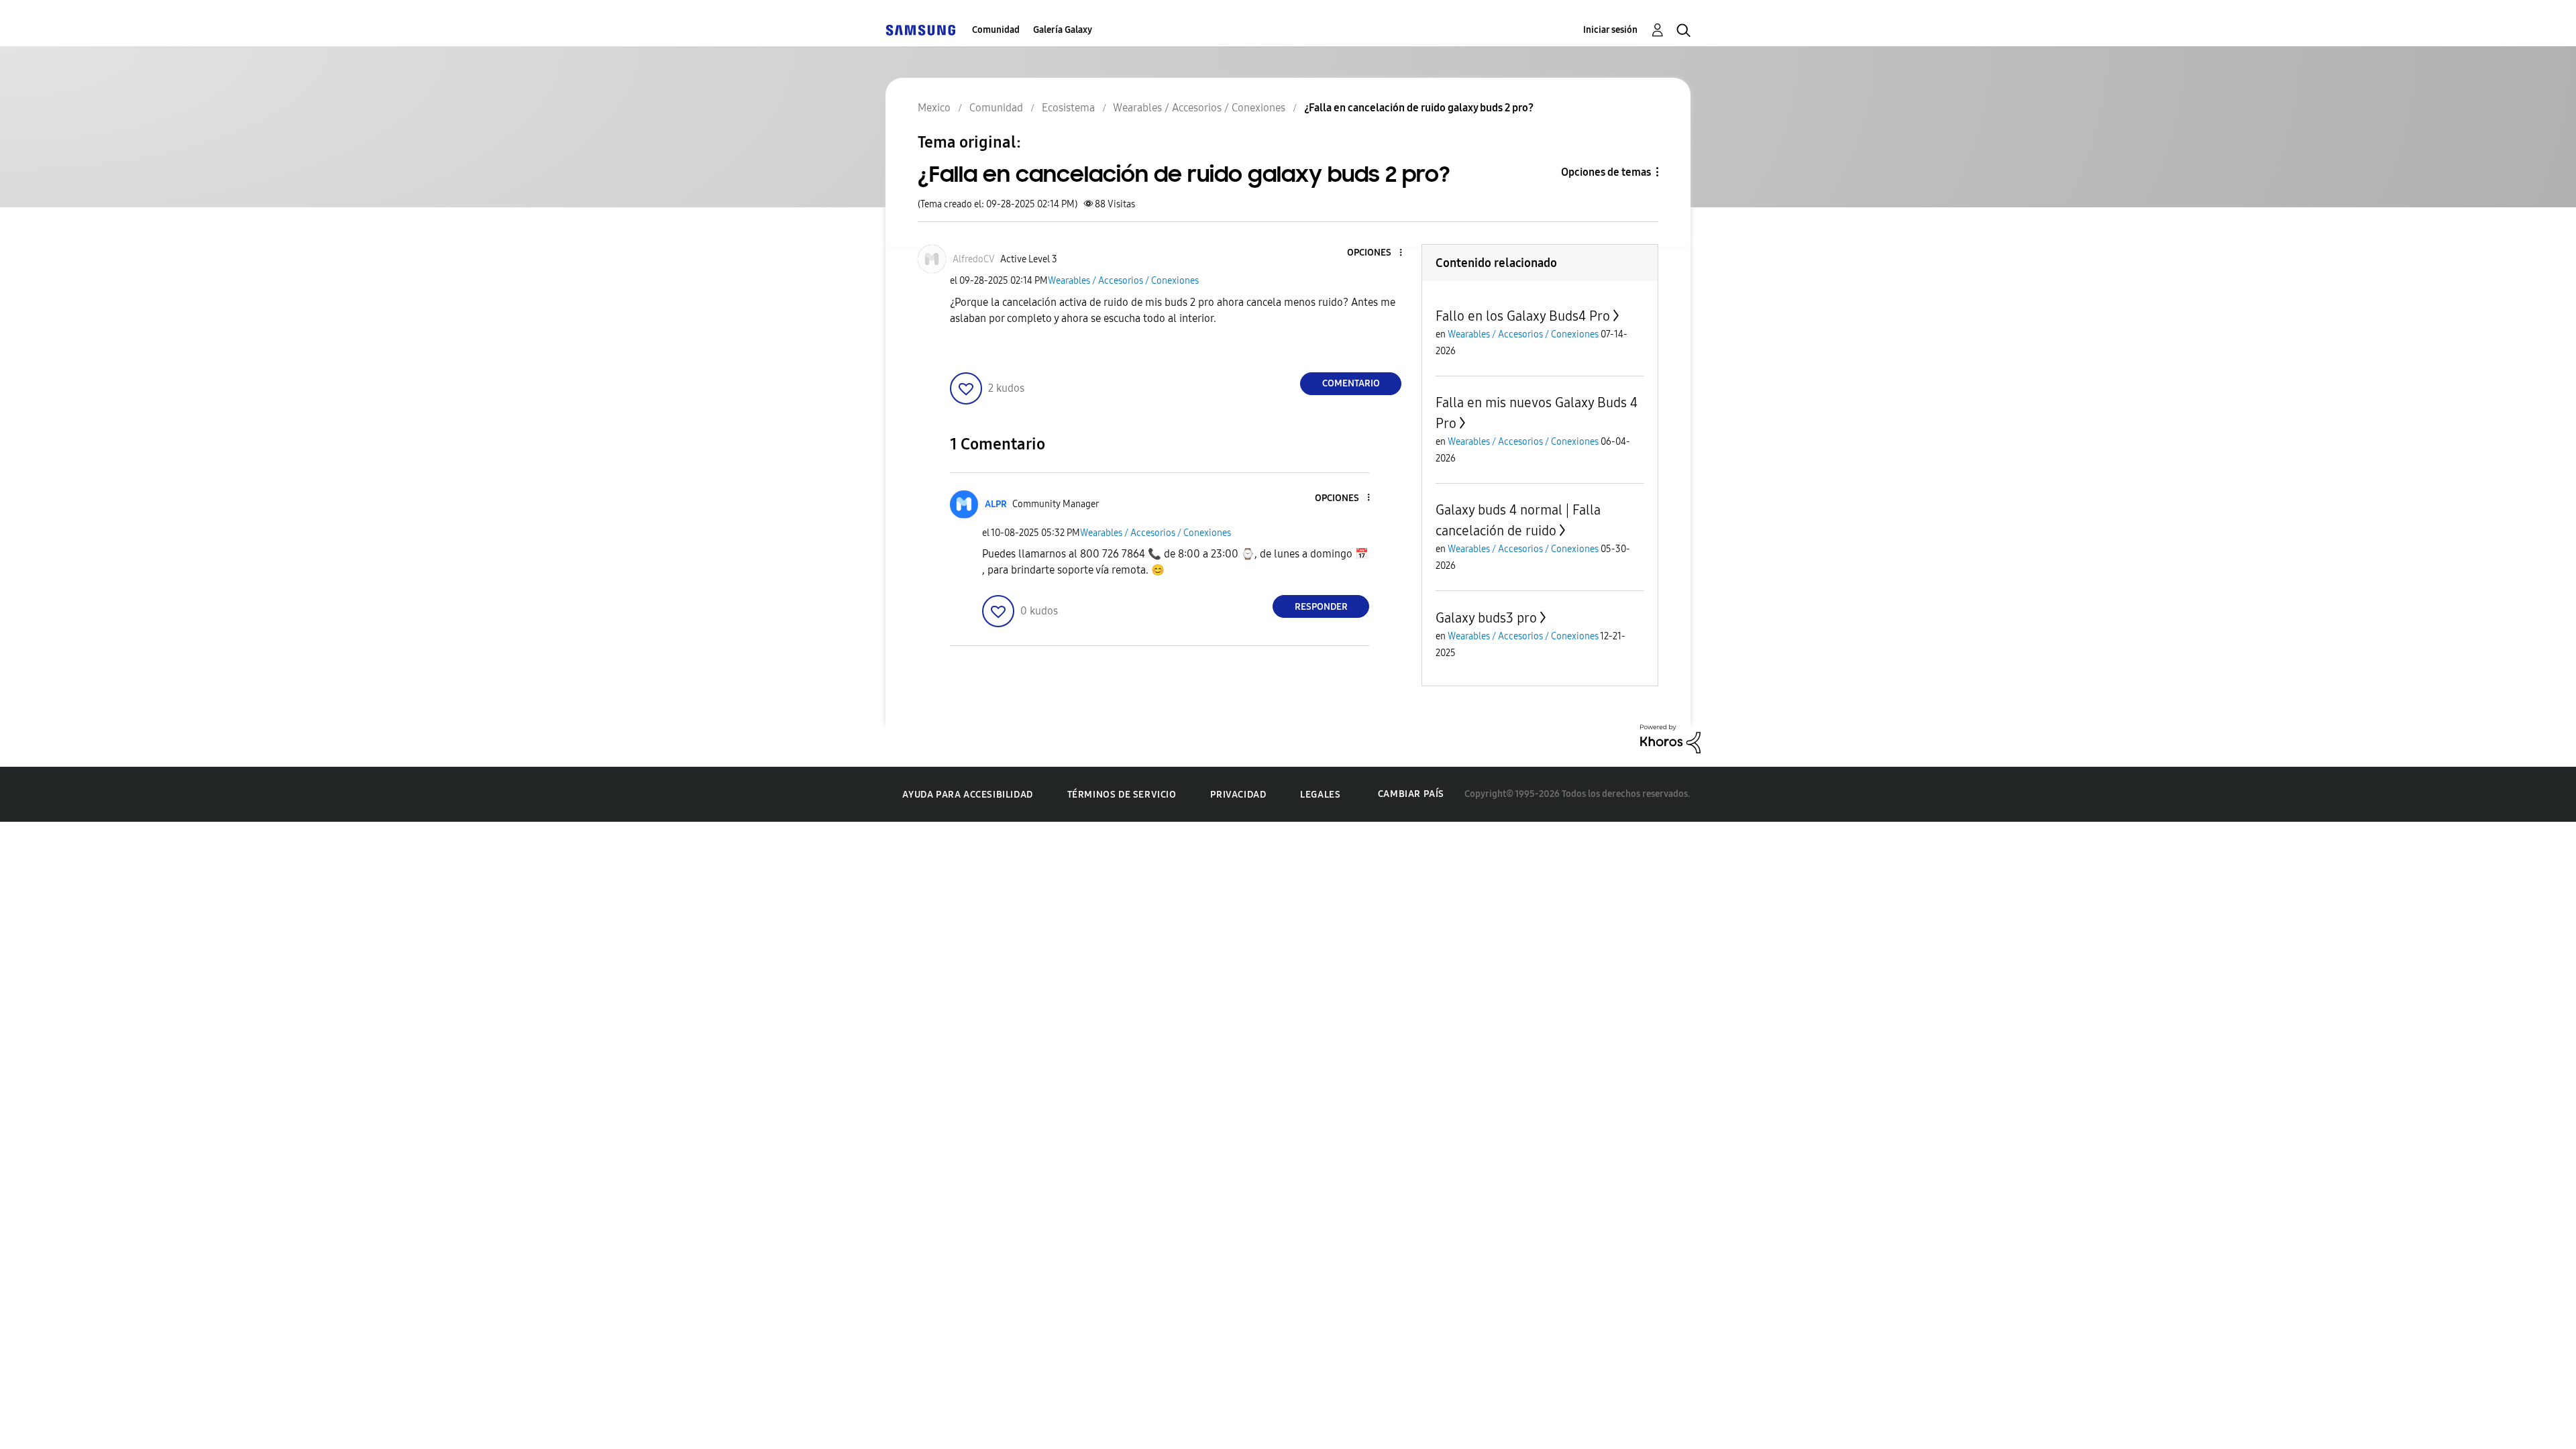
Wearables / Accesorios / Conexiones (1123, 281)
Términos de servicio (1122, 795)
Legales (1320, 795)
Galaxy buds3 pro (1486, 618)
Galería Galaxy (1063, 30)
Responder (1321, 607)
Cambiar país (1411, 794)
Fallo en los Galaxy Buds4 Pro (1523, 316)
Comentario (1351, 383)
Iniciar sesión (1610, 30)
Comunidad (996, 30)
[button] (1379, 253)
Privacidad (1238, 795)
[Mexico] (920, 30)
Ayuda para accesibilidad (967, 795)
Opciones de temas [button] (1606, 172)
